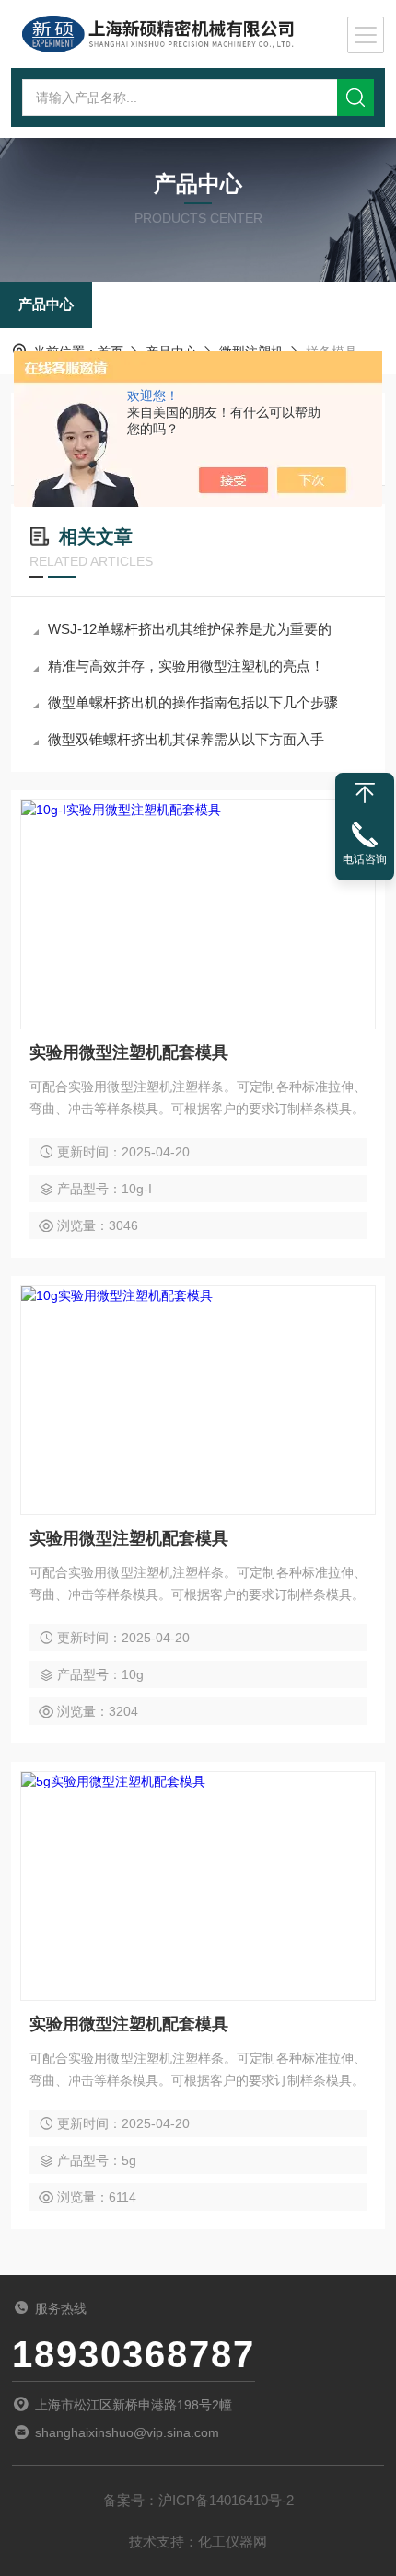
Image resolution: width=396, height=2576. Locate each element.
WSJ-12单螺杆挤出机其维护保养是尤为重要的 (190, 629)
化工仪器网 (233, 2541)
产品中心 (46, 304)
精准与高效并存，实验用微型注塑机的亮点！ (186, 666)
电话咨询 (365, 859)
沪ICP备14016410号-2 (226, 2500)
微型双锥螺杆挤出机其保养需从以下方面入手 (186, 739)
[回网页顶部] (365, 793)
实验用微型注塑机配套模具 (129, 1052)
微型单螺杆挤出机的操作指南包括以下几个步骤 (193, 702)
